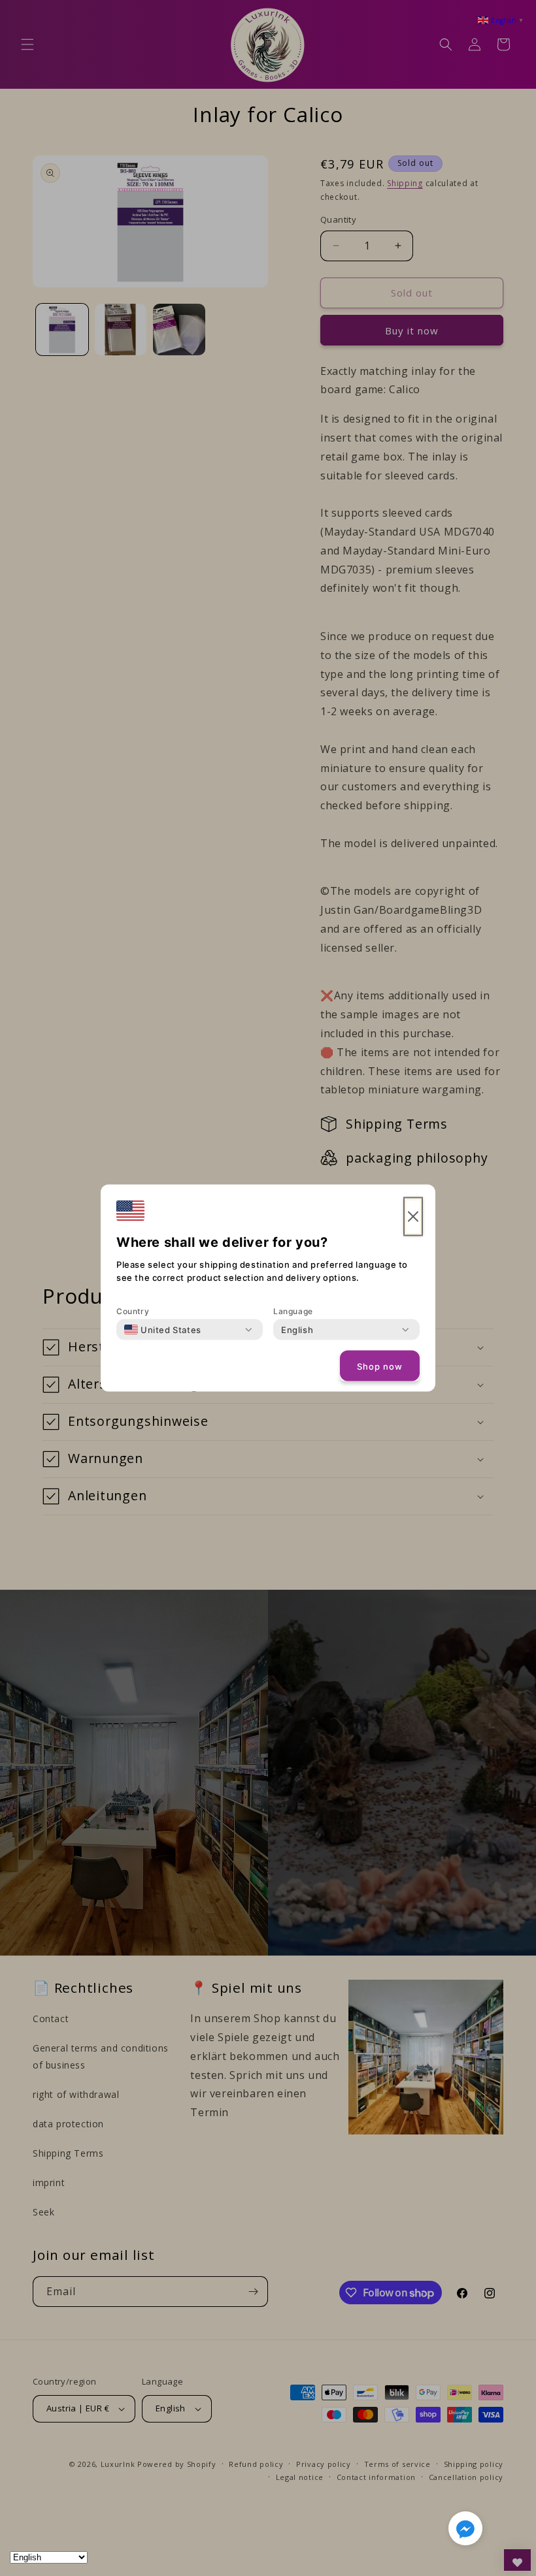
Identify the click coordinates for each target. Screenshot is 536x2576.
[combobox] (163, 1330)
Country (133, 1311)
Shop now (380, 1366)
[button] (465, 2531)
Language (293, 1311)
